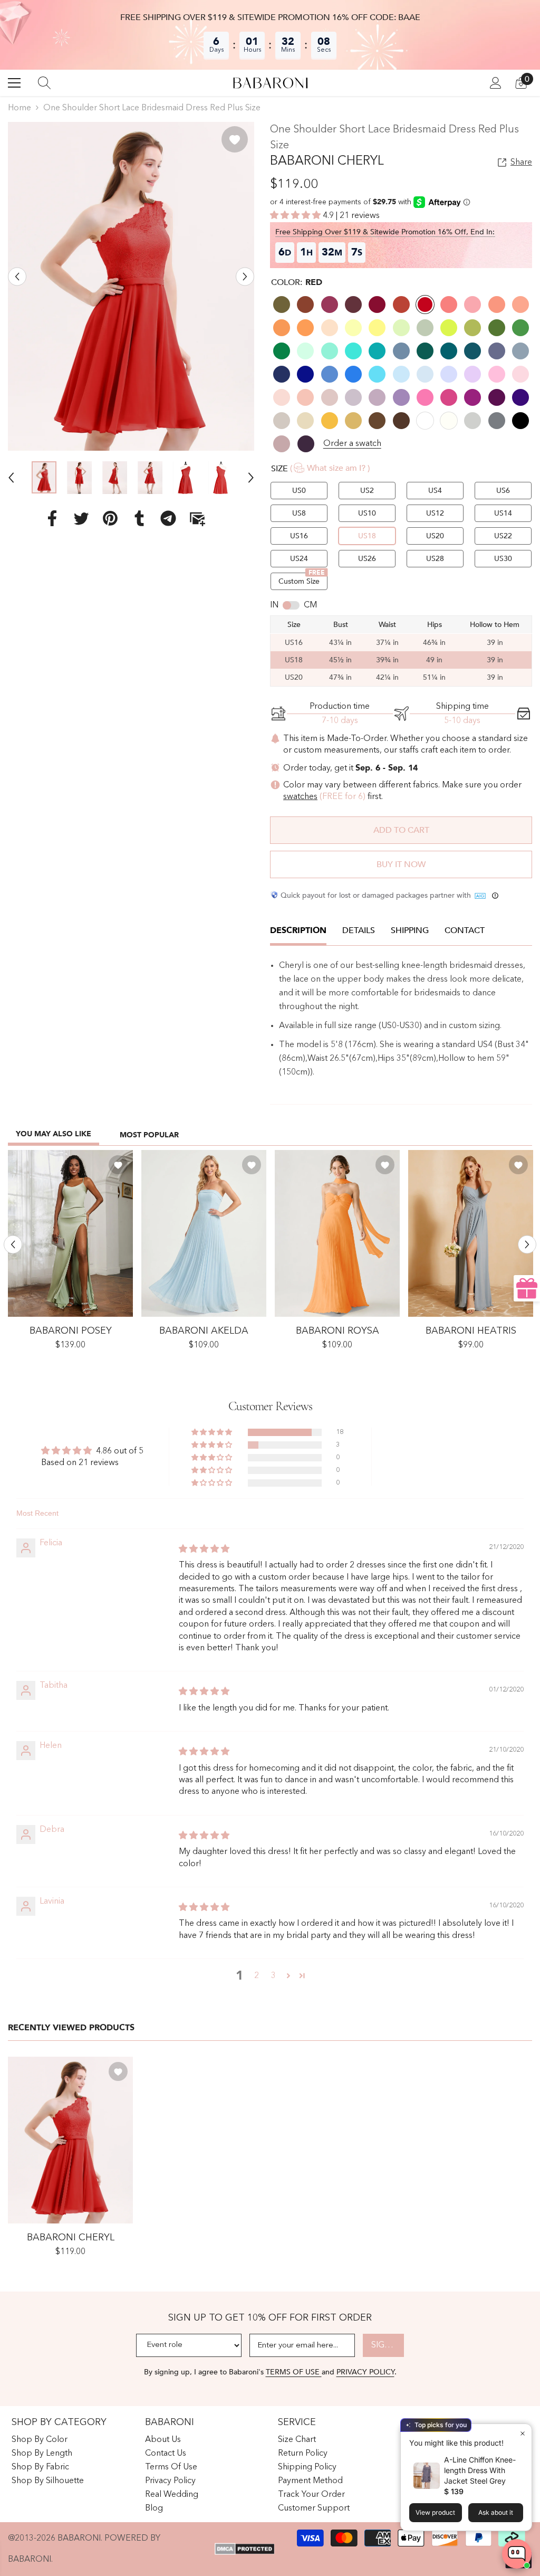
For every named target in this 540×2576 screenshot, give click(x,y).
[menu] (14, 83)
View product (435, 2512)
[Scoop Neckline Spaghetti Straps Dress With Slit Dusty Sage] (70, 1233)
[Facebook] (52, 518)
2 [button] (257, 1976)
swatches (300, 797)
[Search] (44, 83)
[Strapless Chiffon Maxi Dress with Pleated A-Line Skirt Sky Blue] (204, 1233)
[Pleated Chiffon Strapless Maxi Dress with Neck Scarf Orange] (337, 1233)
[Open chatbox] (517, 2554)
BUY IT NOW (401, 864)
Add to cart (401, 830)
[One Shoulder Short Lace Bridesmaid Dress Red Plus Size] (70, 2140)
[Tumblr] (139, 518)
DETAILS (359, 930)
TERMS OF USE (294, 2372)
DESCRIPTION (298, 930)
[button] (17, 277)
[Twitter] (81, 518)
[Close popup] (522, 2433)
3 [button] (273, 1976)
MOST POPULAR (149, 1135)
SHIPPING (410, 930)
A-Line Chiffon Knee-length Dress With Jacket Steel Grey (480, 2470)
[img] (204, 1550)
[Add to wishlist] (235, 139)
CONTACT (465, 930)
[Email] (197, 518)
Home (20, 108)
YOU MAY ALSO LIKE (54, 1134)
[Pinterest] (110, 518)
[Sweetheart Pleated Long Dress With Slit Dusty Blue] (471, 1233)
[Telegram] (168, 518)
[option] (131, 286)
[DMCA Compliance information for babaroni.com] (244, 2549)
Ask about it (496, 2512)
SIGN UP (388, 2345)
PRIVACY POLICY (365, 2372)
